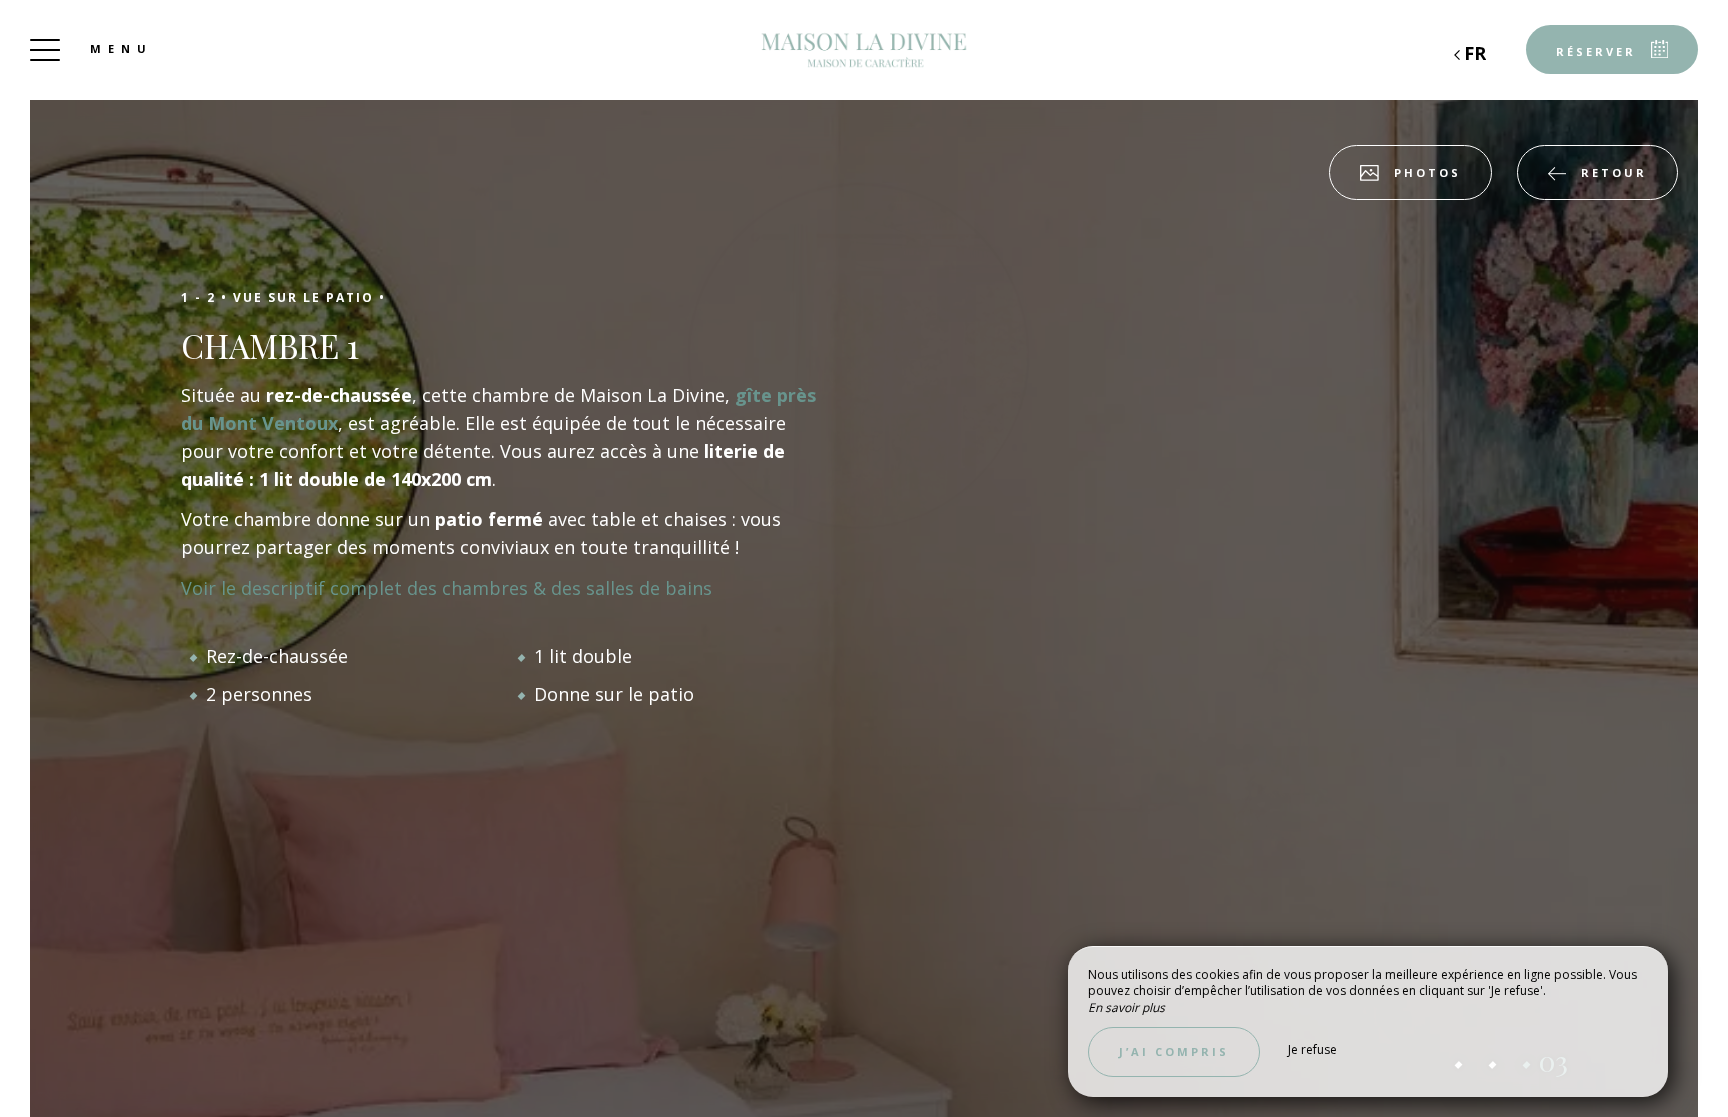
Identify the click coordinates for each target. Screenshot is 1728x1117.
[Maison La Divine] (864, 50)
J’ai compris (1174, 1051)
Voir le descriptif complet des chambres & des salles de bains (446, 588)
